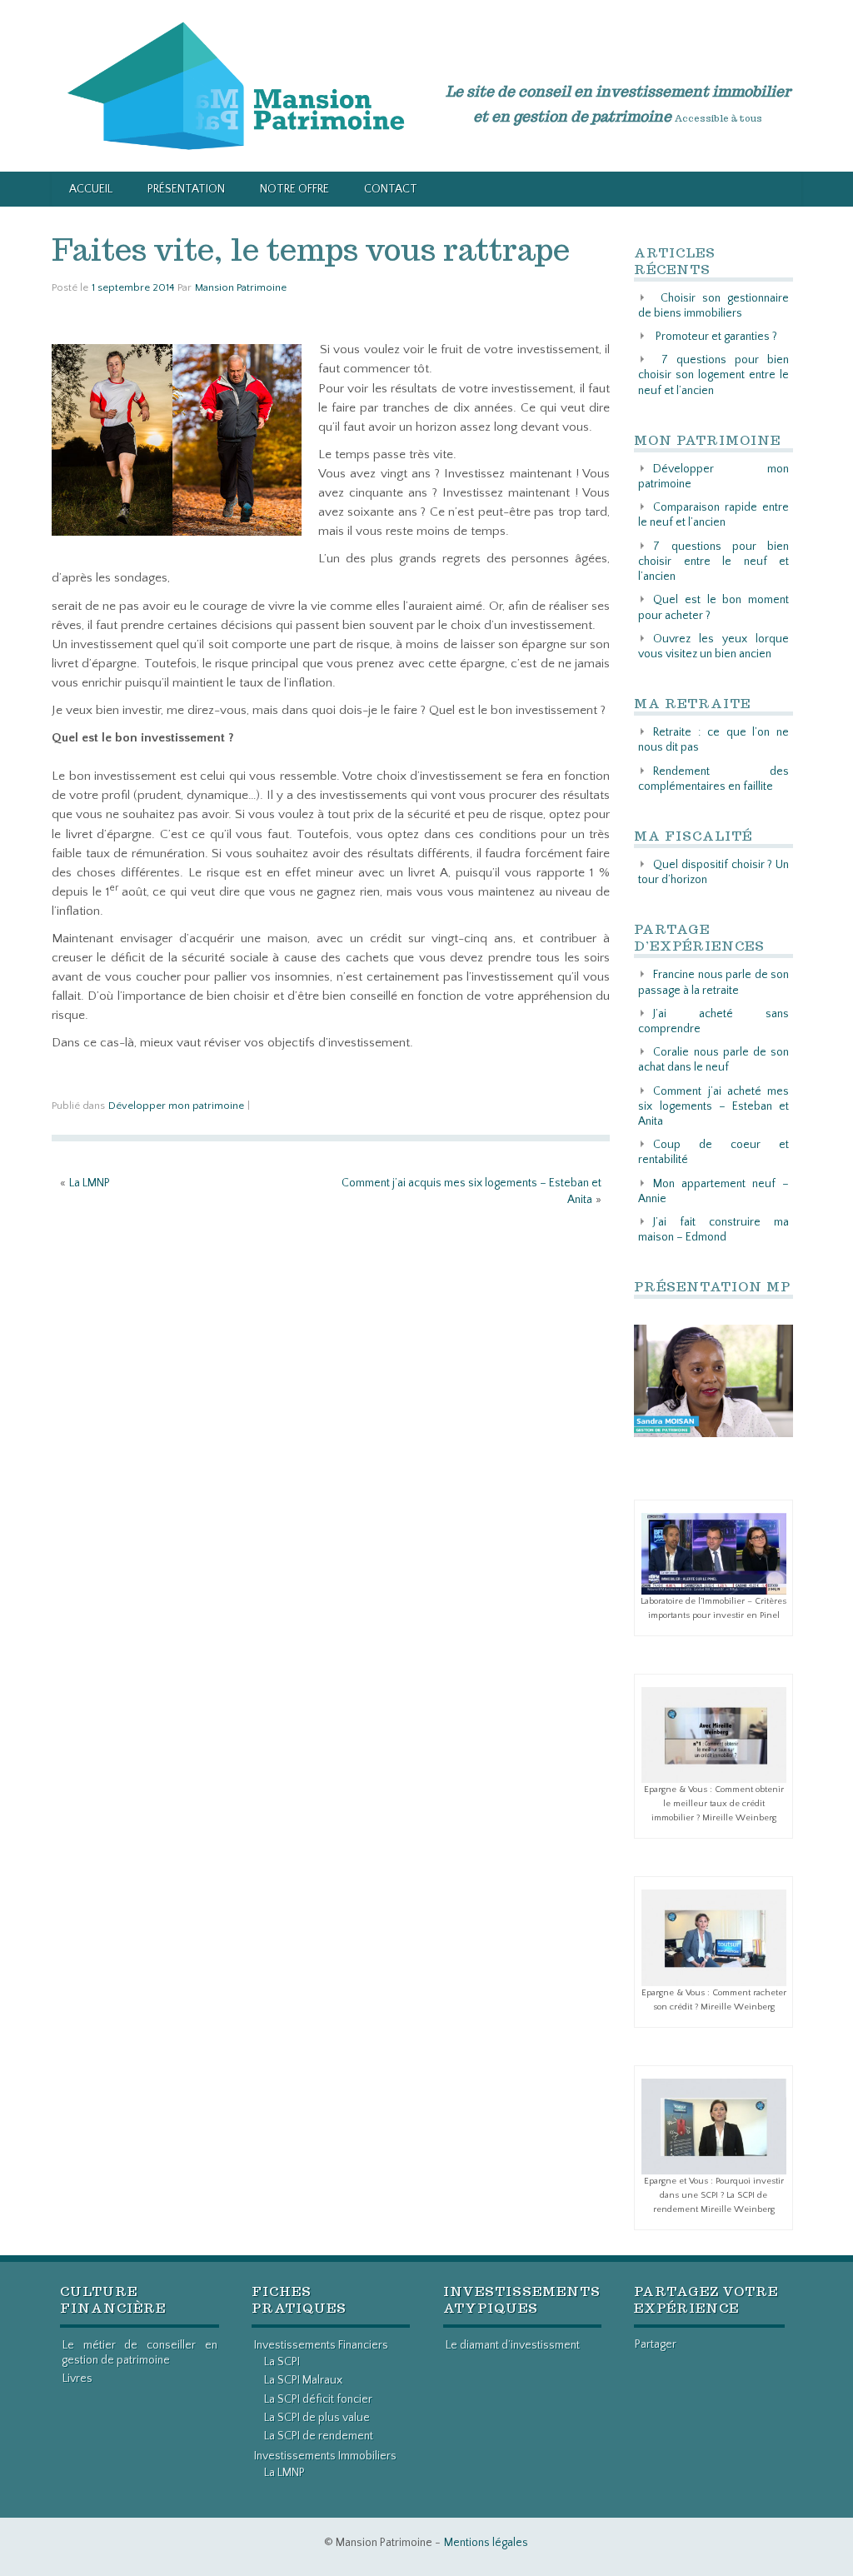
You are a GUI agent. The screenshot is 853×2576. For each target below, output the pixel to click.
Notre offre (294, 189)
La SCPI (282, 2362)
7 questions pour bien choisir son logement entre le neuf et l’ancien (713, 375)
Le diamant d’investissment (513, 2345)
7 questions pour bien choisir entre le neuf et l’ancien (713, 562)
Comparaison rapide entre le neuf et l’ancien (713, 515)
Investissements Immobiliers (325, 2456)
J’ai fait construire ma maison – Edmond (713, 1230)
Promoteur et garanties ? (716, 337)
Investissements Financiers (321, 2345)
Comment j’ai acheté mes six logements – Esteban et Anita (713, 1106)
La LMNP (90, 1183)
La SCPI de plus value (317, 2418)
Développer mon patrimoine (176, 1106)
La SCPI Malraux (303, 2380)
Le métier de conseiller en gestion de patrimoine (140, 2353)
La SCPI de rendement (319, 2436)
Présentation (186, 189)
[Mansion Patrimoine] (236, 85)
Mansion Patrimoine (241, 287)
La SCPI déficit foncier (318, 2399)
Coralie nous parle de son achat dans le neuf (713, 1060)
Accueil (91, 189)
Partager (656, 2344)
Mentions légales (486, 2543)
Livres (77, 2379)
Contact (391, 189)
